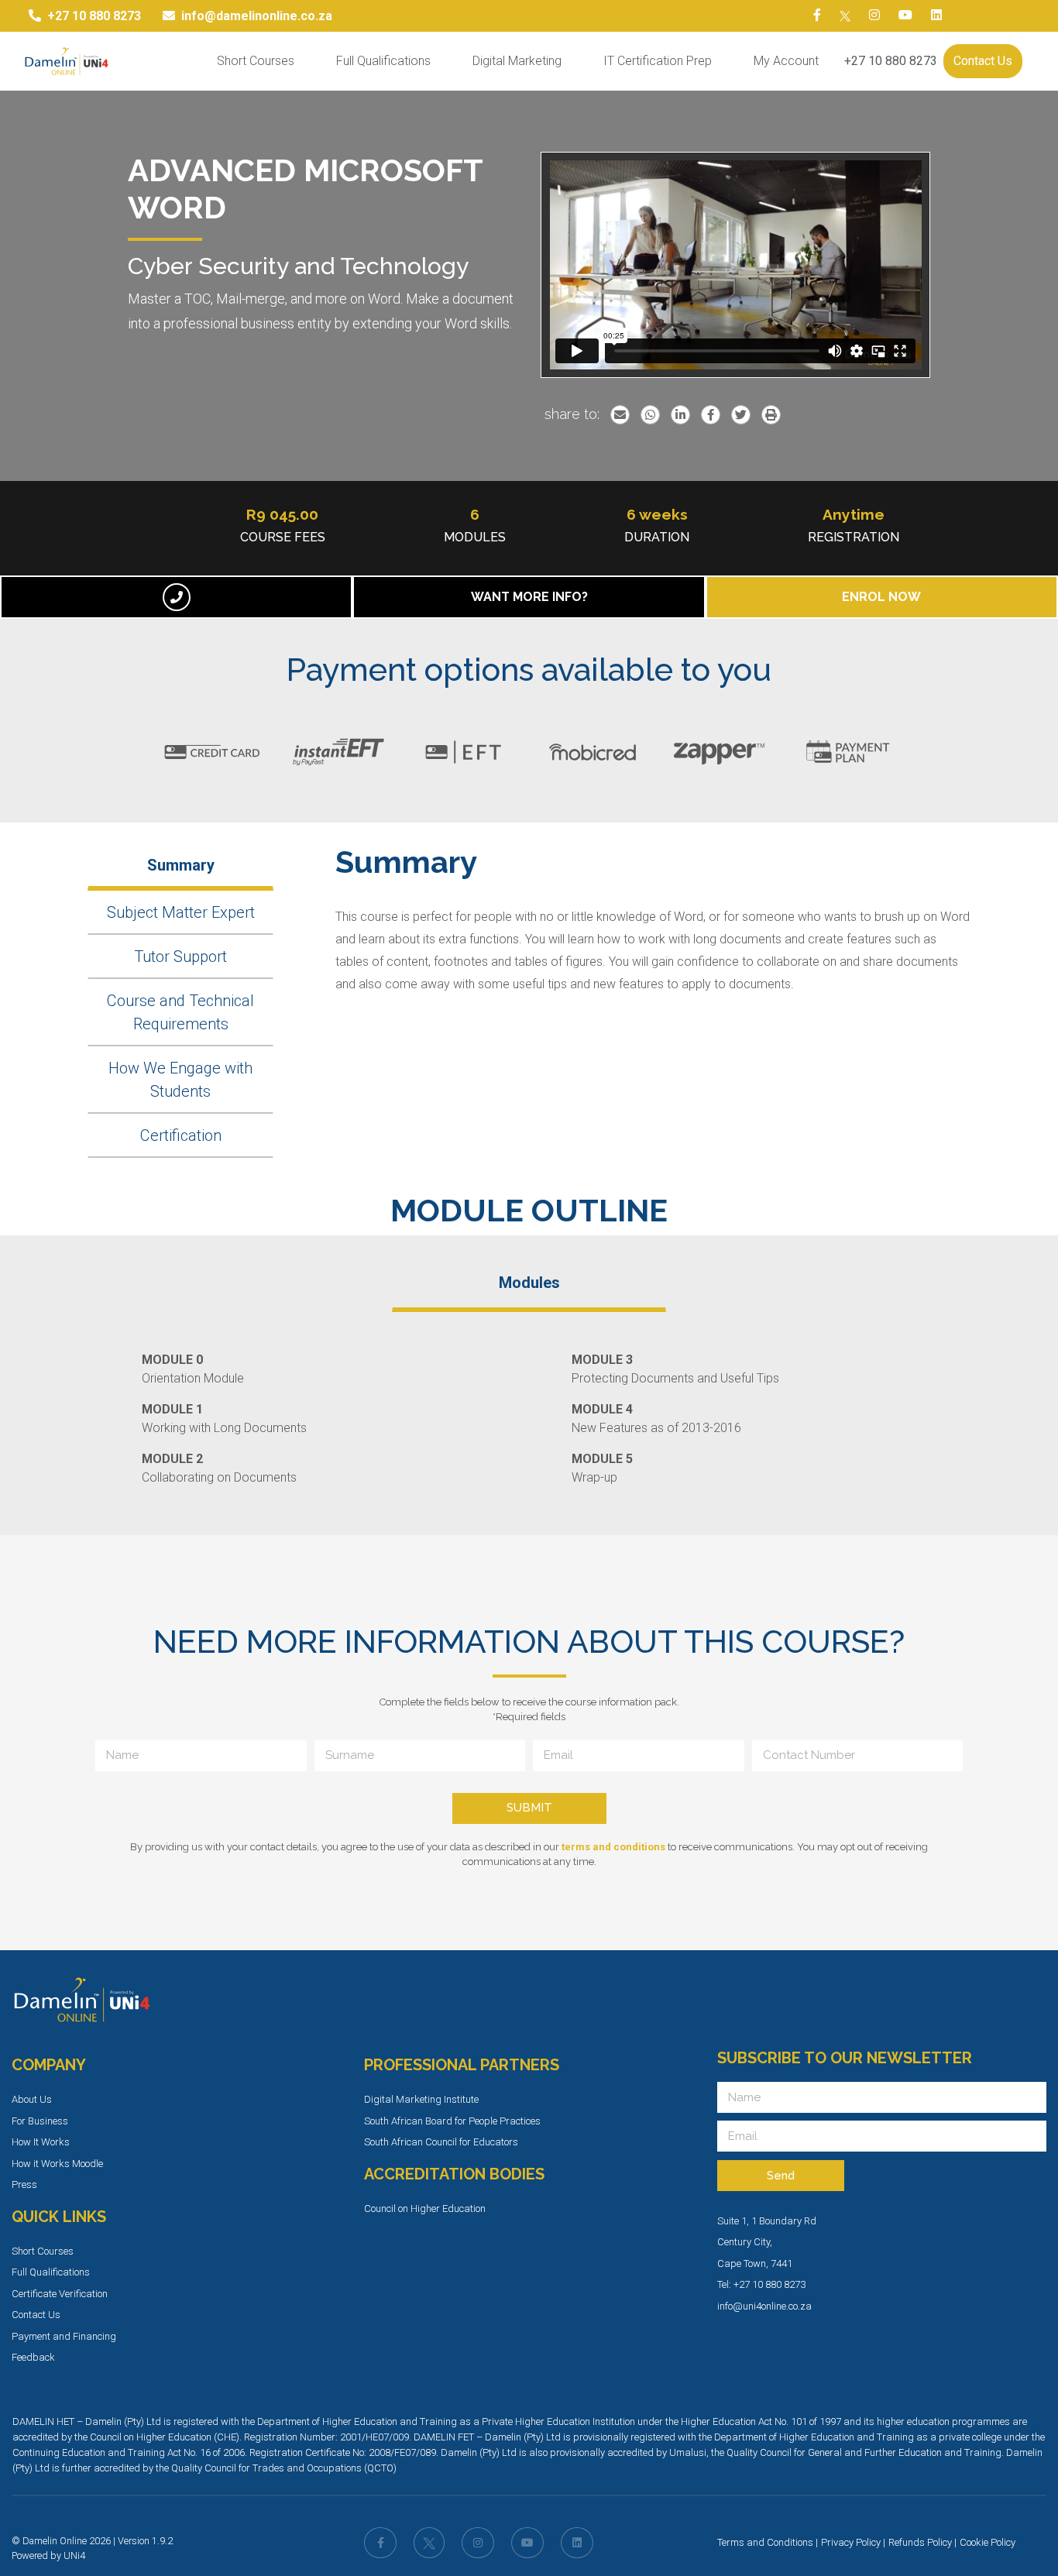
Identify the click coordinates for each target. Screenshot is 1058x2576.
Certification (181, 1135)
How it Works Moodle (57, 2164)
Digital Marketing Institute (421, 2099)
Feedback (33, 2357)
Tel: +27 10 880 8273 (761, 2284)
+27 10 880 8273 (891, 61)
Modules (529, 1283)
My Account (786, 61)
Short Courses (256, 61)
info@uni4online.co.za (764, 2306)
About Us (32, 2099)
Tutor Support (180, 957)
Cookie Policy (988, 2542)
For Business (40, 2121)
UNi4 (74, 2555)
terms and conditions (613, 1847)
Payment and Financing (64, 2336)
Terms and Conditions (765, 2542)
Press (24, 2184)
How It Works (41, 2142)
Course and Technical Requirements (180, 1012)
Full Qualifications (383, 61)
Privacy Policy (851, 2542)
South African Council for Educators (441, 2142)
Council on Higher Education (425, 2208)
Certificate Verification (60, 2294)
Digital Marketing (517, 61)
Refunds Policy (920, 2542)
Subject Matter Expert (181, 912)
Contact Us (983, 61)
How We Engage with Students (180, 1080)
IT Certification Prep (658, 61)
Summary (181, 865)
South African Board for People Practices (452, 2121)
